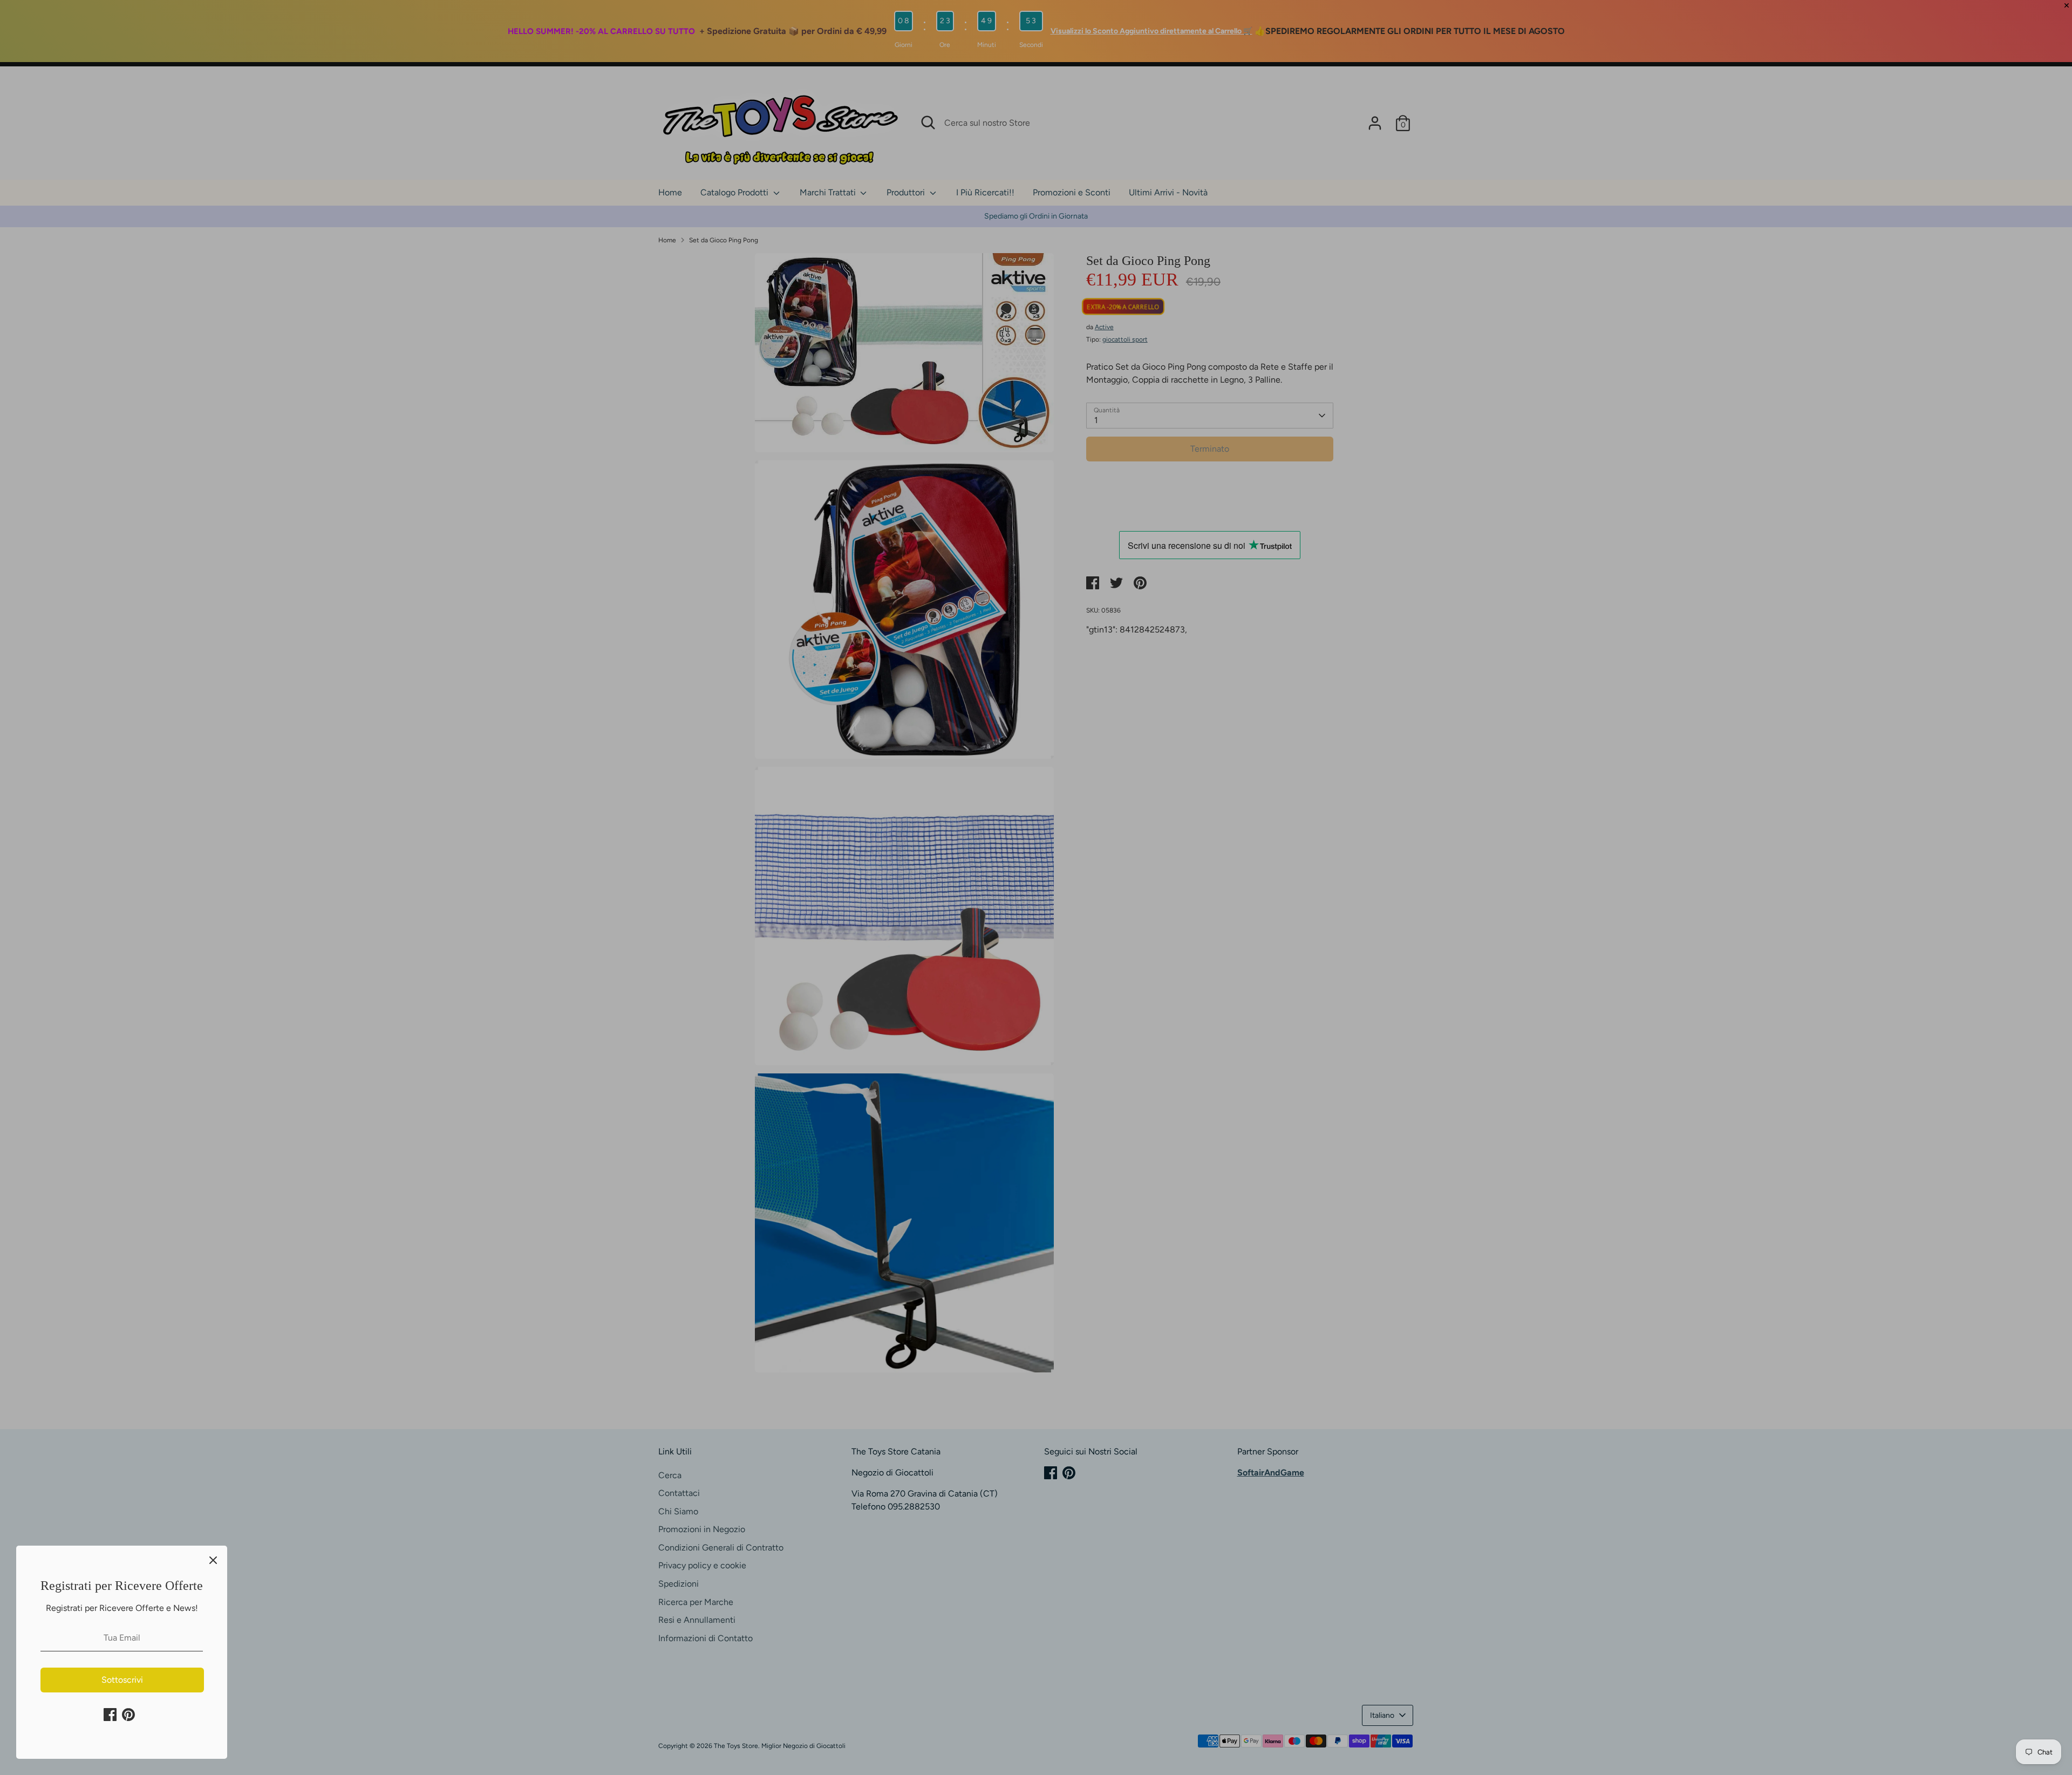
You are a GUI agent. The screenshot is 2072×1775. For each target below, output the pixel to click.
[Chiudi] (213, 1560)
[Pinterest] (128, 1715)
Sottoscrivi (122, 1680)
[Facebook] (110, 1715)
